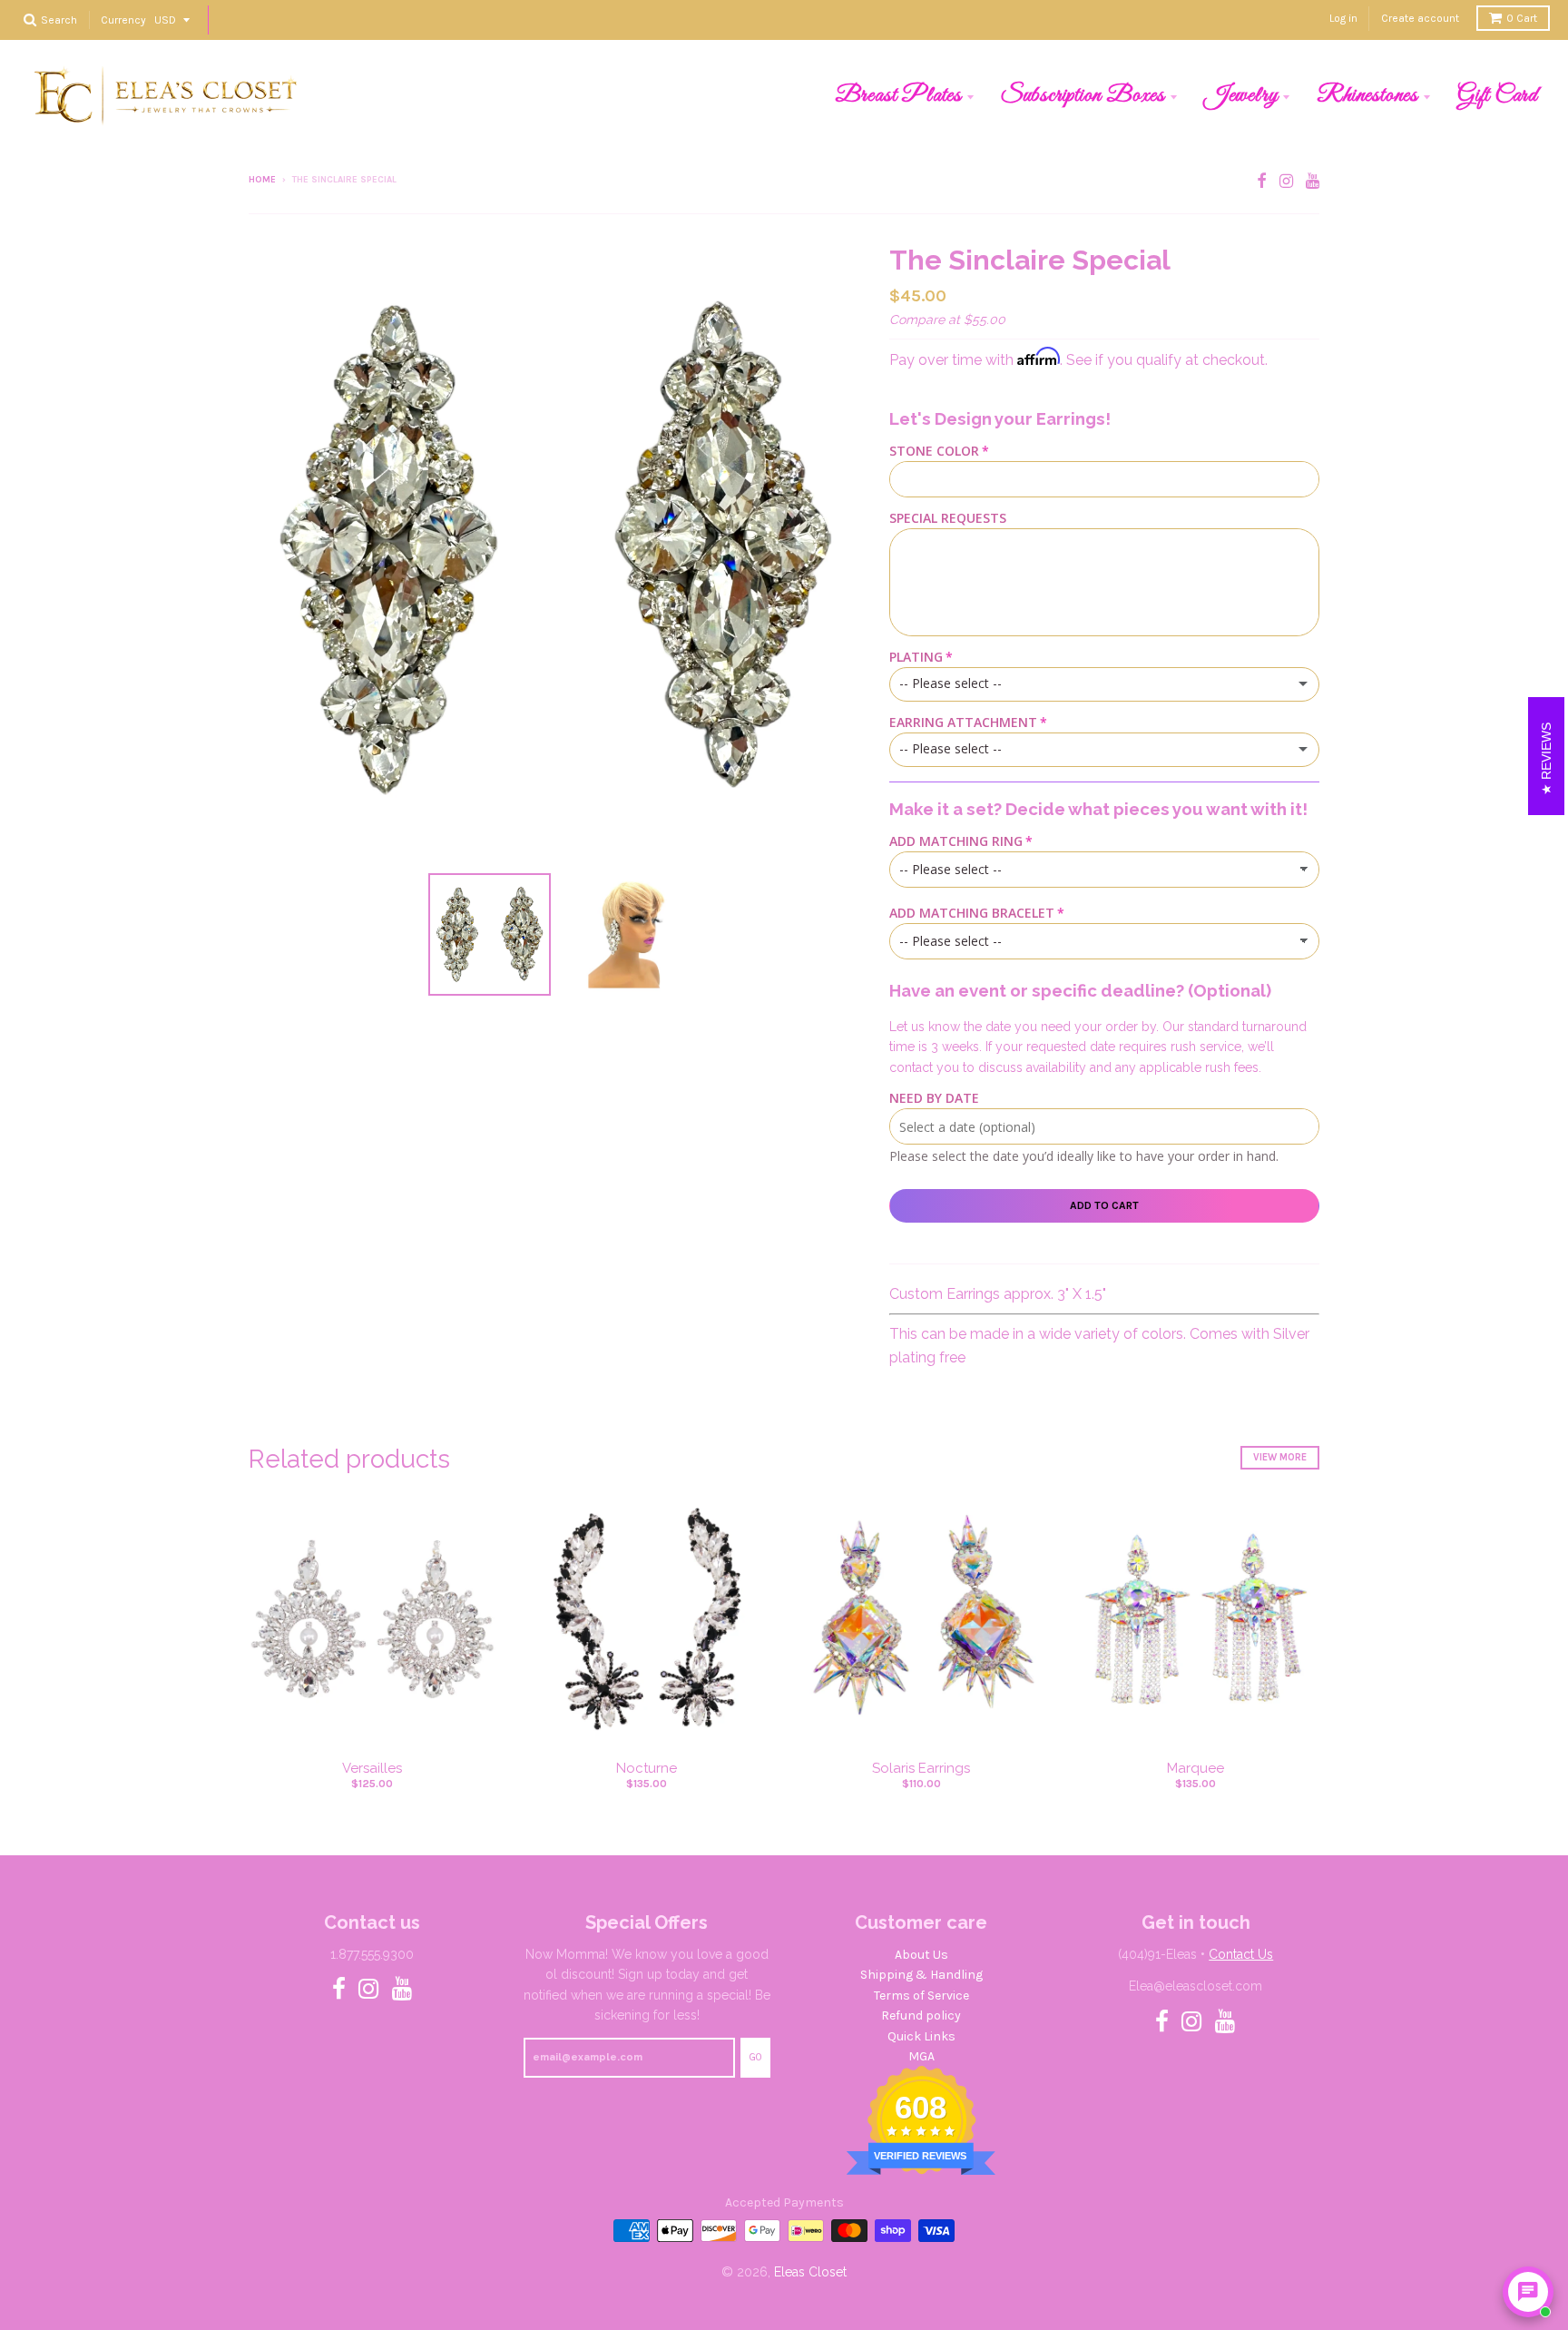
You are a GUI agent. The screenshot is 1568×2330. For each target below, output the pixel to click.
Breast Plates (898, 95)
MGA (921, 2056)
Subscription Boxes (1083, 95)
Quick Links (921, 2036)
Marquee (1196, 1768)
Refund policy (921, 2015)
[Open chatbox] (1528, 2292)
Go (755, 2057)
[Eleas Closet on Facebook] (1262, 181)
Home (262, 180)
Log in (1343, 18)
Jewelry (1241, 95)
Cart (1522, 18)
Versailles (372, 1768)
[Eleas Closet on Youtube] (1313, 181)
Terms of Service (921, 1996)
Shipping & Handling (921, 1975)
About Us (921, 1955)
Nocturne (647, 1768)
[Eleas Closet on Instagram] (1286, 181)
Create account (1420, 18)
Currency (123, 19)
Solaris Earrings (921, 1768)
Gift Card (1498, 95)
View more (1280, 1457)
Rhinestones (1367, 95)
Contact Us (1241, 1954)
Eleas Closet (810, 2272)
